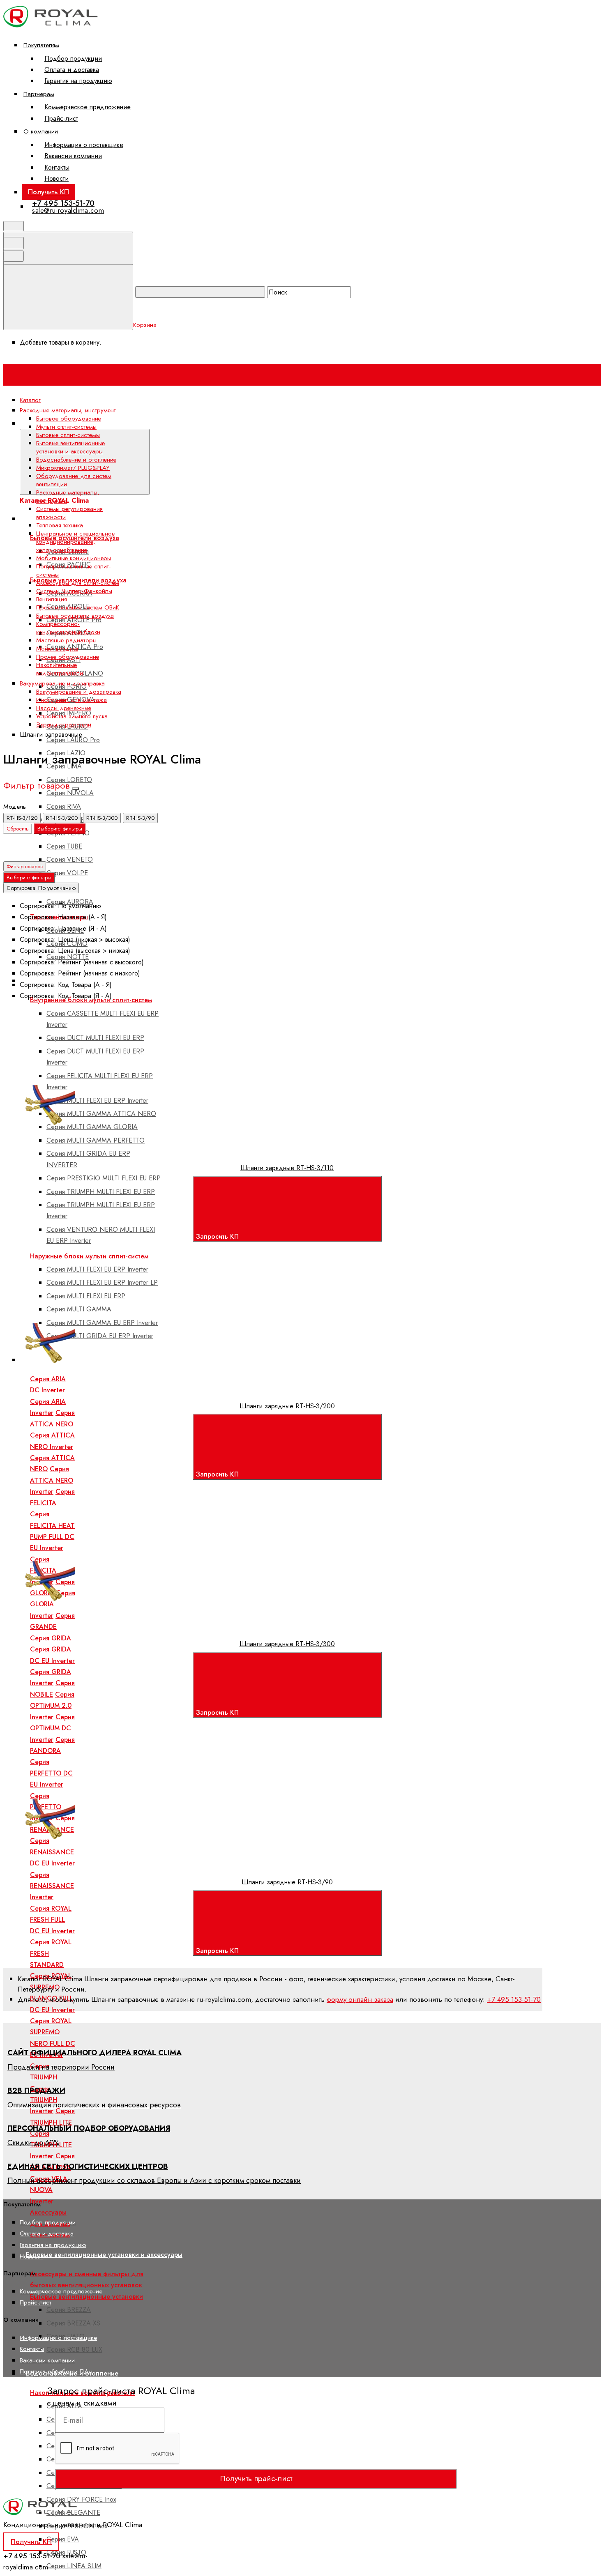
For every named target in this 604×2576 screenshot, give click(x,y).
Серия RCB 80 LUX (74, 2349)
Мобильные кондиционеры (74, 558)
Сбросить (18, 829)
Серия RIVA (64, 806)
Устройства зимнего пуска (72, 716)
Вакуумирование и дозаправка (79, 692)
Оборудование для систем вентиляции (74, 480)
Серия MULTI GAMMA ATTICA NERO (101, 1114)
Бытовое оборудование (69, 419)
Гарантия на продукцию (78, 81)
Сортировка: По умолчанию (41, 888)
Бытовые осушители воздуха (75, 616)
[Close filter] (76, 789)
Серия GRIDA (51, 1638)
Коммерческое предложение (88, 107)
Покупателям (41, 45)
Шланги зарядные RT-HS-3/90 (287, 1882)
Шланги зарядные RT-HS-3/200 (287, 1406)
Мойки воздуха (57, 649)
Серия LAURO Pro (73, 740)
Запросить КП (218, 1236)
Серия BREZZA (69, 2310)
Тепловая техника (60, 525)
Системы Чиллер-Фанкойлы (74, 591)
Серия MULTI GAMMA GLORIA (92, 1127)
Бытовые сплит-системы (68, 435)
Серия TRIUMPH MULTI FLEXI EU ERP (101, 1192)
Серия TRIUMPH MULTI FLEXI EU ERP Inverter (101, 1210)
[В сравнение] (71, 1071)
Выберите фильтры (60, 829)
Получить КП (48, 192)
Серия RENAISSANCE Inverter (52, 1886)
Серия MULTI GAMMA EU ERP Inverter (102, 1323)
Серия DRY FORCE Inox (81, 2499)
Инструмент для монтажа (71, 700)
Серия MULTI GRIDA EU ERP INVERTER (88, 1159)
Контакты (57, 167)
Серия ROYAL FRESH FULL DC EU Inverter (52, 1920)
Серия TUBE (64, 846)
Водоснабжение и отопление (76, 460)
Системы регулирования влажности (69, 513)
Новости (56, 178)
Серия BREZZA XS (73, 2323)
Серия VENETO (70, 859)
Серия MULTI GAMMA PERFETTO (96, 1140)
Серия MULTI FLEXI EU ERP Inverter (97, 1101)
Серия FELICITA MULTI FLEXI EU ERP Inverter (100, 1081)
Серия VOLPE (67, 873)
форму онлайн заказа (360, 1999)
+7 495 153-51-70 (63, 203)
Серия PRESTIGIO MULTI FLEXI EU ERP (104, 1178)
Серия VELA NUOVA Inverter (49, 2190)
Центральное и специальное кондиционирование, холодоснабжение (75, 542)
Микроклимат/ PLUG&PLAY (73, 468)
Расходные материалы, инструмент (68, 497)
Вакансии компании (73, 156)
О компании (41, 131)
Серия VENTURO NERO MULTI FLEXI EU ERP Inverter (101, 1235)
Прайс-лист (61, 118)
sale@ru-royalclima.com (68, 210)
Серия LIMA (64, 766)
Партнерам (39, 94)
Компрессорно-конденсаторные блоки (68, 628)
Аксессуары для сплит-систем (78, 583)
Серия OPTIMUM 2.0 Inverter (52, 1706)
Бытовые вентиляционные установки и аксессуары (104, 2255)
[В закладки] (196, 1071)
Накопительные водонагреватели (82, 2393)
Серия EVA (63, 2539)
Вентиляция (52, 599)
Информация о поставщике (84, 145)
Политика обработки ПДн (56, 2371)
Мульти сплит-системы (66, 427)
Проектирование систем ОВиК (78, 607)
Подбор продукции (73, 59)
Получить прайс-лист (256, 2478)
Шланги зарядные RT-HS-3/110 (287, 1168)
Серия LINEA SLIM (74, 2566)
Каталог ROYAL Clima (182, 423)
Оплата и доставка (72, 70)
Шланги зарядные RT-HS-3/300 (287, 1644)
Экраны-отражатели (64, 724)
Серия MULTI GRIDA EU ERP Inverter (100, 1336)
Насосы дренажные (64, 708)
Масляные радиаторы (66, 640)
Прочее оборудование (68, 657)
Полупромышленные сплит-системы (74, 570)
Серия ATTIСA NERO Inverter (52, 1480)
